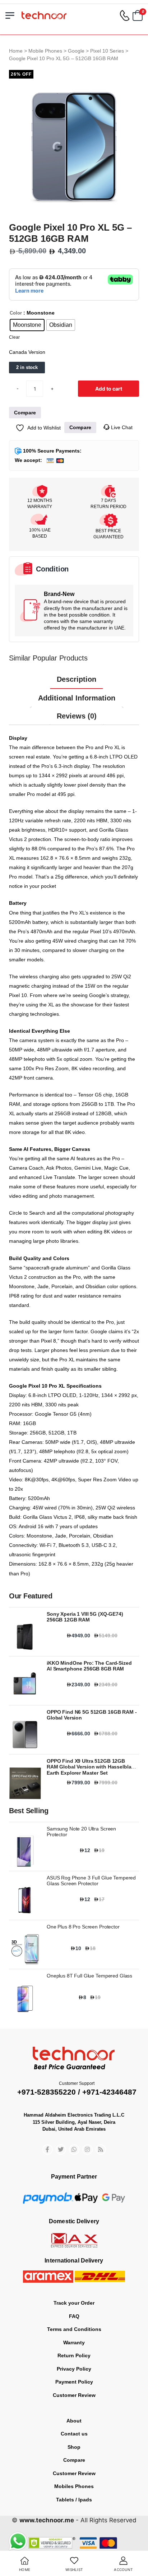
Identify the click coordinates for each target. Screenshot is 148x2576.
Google (76, 51)
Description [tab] (77, 679)
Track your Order (74, 2303)
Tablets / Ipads (74, 2500)
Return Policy (74, 2355)
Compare (74, 2460)
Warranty (74, 2343)
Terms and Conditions (74, 2329)
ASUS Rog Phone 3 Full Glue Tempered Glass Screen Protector (91, 1881)
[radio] (27, 325)
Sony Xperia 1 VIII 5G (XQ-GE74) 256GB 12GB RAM (85, 1617)
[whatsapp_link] (74, 2150)
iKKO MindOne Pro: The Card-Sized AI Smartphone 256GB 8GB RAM (89, 1666)
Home (16, 51)
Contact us (74, 2434)
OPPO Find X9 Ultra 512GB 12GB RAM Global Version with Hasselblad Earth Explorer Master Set (91, 1767)
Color (16, 313)
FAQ (74, 2316)
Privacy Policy (74, 2369)
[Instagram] (87, 2150)
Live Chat (121, 427)
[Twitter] (61, 2150)
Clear (14, 337)
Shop (74, 2447)
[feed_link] (101, 2150)
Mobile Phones (45, 51)
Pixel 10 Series (107, 51)
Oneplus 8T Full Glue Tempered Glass (89, 1976)
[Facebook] (48, 2150)
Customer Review (74, 2395)
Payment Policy (74, 2382)
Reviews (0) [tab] (77, 716)
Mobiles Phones (74, 2486)
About (74, 2421)
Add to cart (109, 389)
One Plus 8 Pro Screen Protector (83, 1927)
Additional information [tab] (77, 698)
